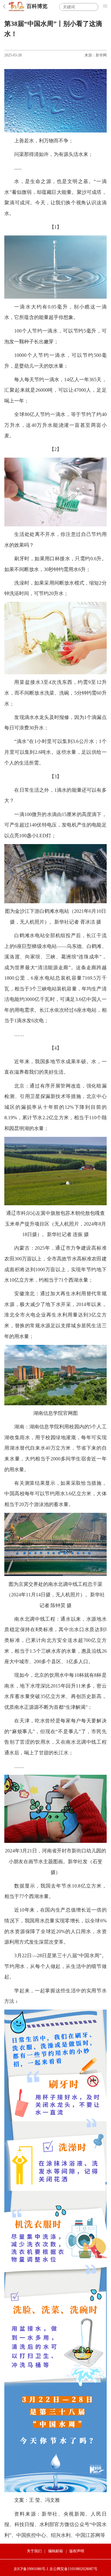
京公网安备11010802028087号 (73, 2569)
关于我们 (34, 2551)
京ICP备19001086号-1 (31, 2569)
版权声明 (77, 2551)
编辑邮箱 (55, 2551)
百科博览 (37, 6)
